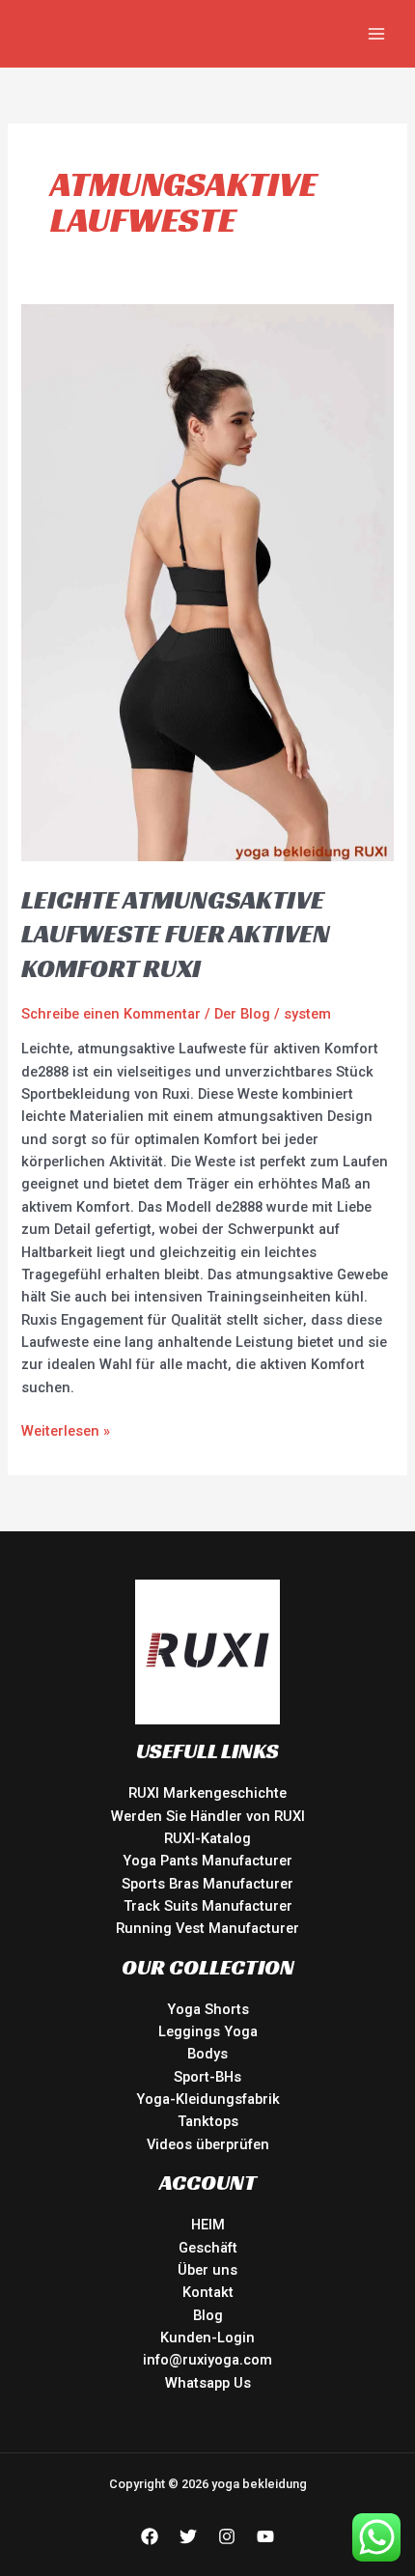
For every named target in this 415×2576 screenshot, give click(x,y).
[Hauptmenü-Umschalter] (376, 34)
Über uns (207, 2270)
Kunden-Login (207, 2338)
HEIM (208, 2225)
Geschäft (208, 2248)
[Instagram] (227, 2536)
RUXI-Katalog (207, 1838)
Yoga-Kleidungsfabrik (208, 2099)
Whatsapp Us (208, 2383)
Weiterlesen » (66, 1430)
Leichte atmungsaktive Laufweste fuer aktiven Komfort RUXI (176, 934)
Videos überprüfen (208, 2144)
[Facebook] (150, 2536)
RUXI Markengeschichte (207, 1793)
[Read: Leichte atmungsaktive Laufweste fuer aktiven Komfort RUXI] (207, 581)
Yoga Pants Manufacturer (207, 1861)
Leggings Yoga (208, 2031)
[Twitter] (188, 2536)
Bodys (207, 2054)
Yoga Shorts (208, 2009)
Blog (208, 2315)
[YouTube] (265, 2536)
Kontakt (208, 2292)
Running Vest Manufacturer (207, 1928)
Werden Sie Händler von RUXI (208, 1816)
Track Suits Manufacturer (208, 1906)
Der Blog (242, 1014)
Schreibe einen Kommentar (111, 1014)
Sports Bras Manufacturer (207, 1884)
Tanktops (208, 2121)
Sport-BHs (207, 2077)
